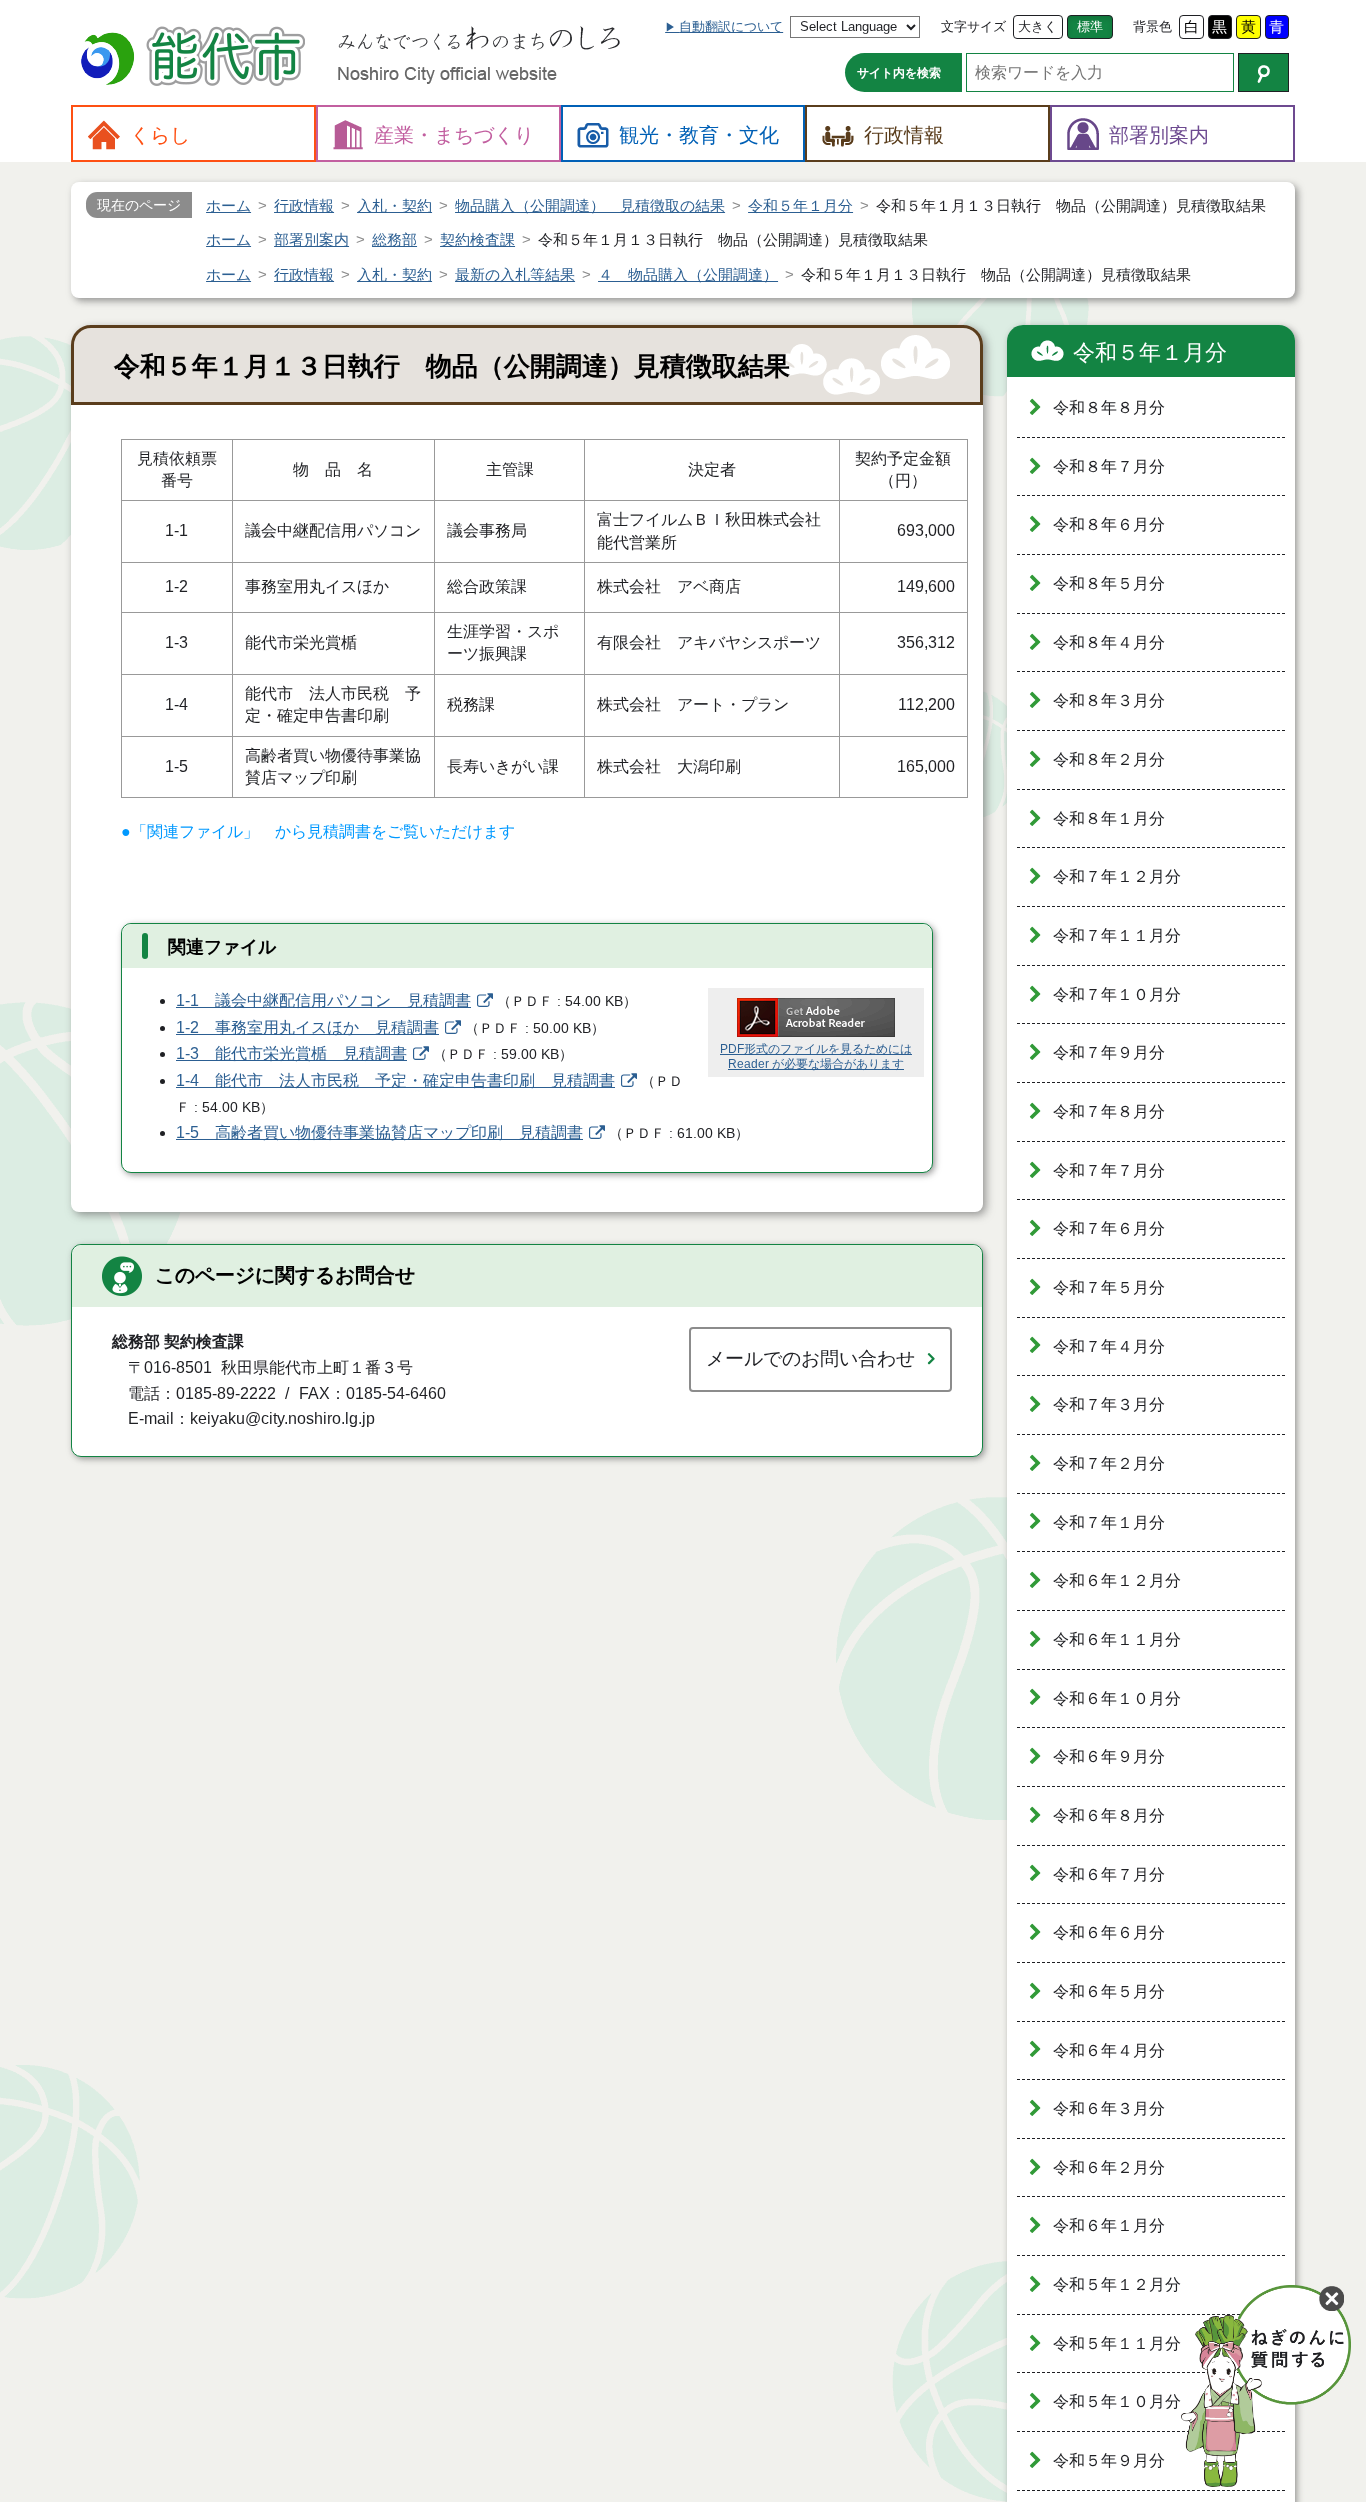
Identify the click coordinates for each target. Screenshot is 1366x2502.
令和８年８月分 (1109, 407)
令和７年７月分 (1109, 1170)
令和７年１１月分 (1117, 935)
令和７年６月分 (1109, 1228)
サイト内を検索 (899, 73)
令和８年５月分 (1109, 583)
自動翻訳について (731, 26)
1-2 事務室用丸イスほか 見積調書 (307, 1027)
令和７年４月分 (1109, 1346)
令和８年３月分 (1109, 700)
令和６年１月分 (1109, 2225)
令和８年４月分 (1109, 642)
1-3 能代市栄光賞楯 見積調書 (291, 1053)
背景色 (1152, 26)
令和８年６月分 (1109, 524)
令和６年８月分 (1109, 1815)
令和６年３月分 (1109, 2108)
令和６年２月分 (1109, 2167)
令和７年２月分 (1109, 1463)
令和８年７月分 (1109, 466)
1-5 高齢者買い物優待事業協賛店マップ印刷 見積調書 (379, 1132)
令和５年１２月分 (1117, 2284)
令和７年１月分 (1109, 1522)
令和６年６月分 (1109, 1932)
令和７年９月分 (1109, 1052)
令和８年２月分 (1109, 759)
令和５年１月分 (1150, 352)
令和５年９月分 (1109, 2460)
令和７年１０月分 (1117, 994)
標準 (1090, 26)
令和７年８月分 (1109, 1111)
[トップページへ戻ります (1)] (196, 58)
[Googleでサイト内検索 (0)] (1263, 72)
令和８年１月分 (1109, 818)
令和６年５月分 (1109, 1991)
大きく (1037, 26)
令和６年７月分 (1109, 1874)
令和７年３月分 (1109, 1404)
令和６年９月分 (1109, 1756)
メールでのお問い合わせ (810, 1358)
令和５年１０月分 (1117, 2401)
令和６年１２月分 (1117, 1580)
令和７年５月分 (1109, 1287)
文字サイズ (973, 26)
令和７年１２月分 (1117, 876)
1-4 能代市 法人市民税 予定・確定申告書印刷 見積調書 (395, 1080)
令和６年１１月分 (1117, 1639)
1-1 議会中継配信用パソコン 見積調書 (323, 1000)
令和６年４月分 (1109, 2050)
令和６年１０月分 (1117, 1698)
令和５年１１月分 (1117, 2343)
